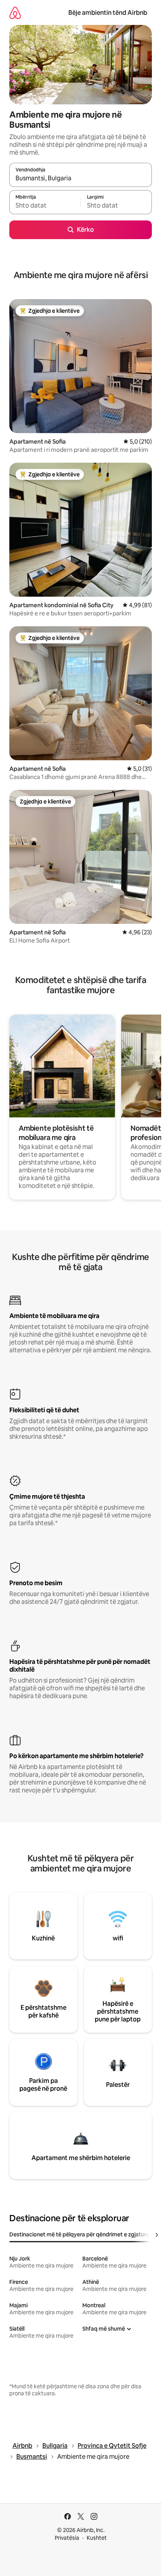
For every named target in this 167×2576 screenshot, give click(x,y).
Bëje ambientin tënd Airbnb (108, 13)
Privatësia (67, 2538)
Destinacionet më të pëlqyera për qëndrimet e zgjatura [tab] (79, 2234)
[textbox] (45, 206)
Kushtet (97, 2538)
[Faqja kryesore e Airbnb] (15, 13)
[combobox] (81, 178)
